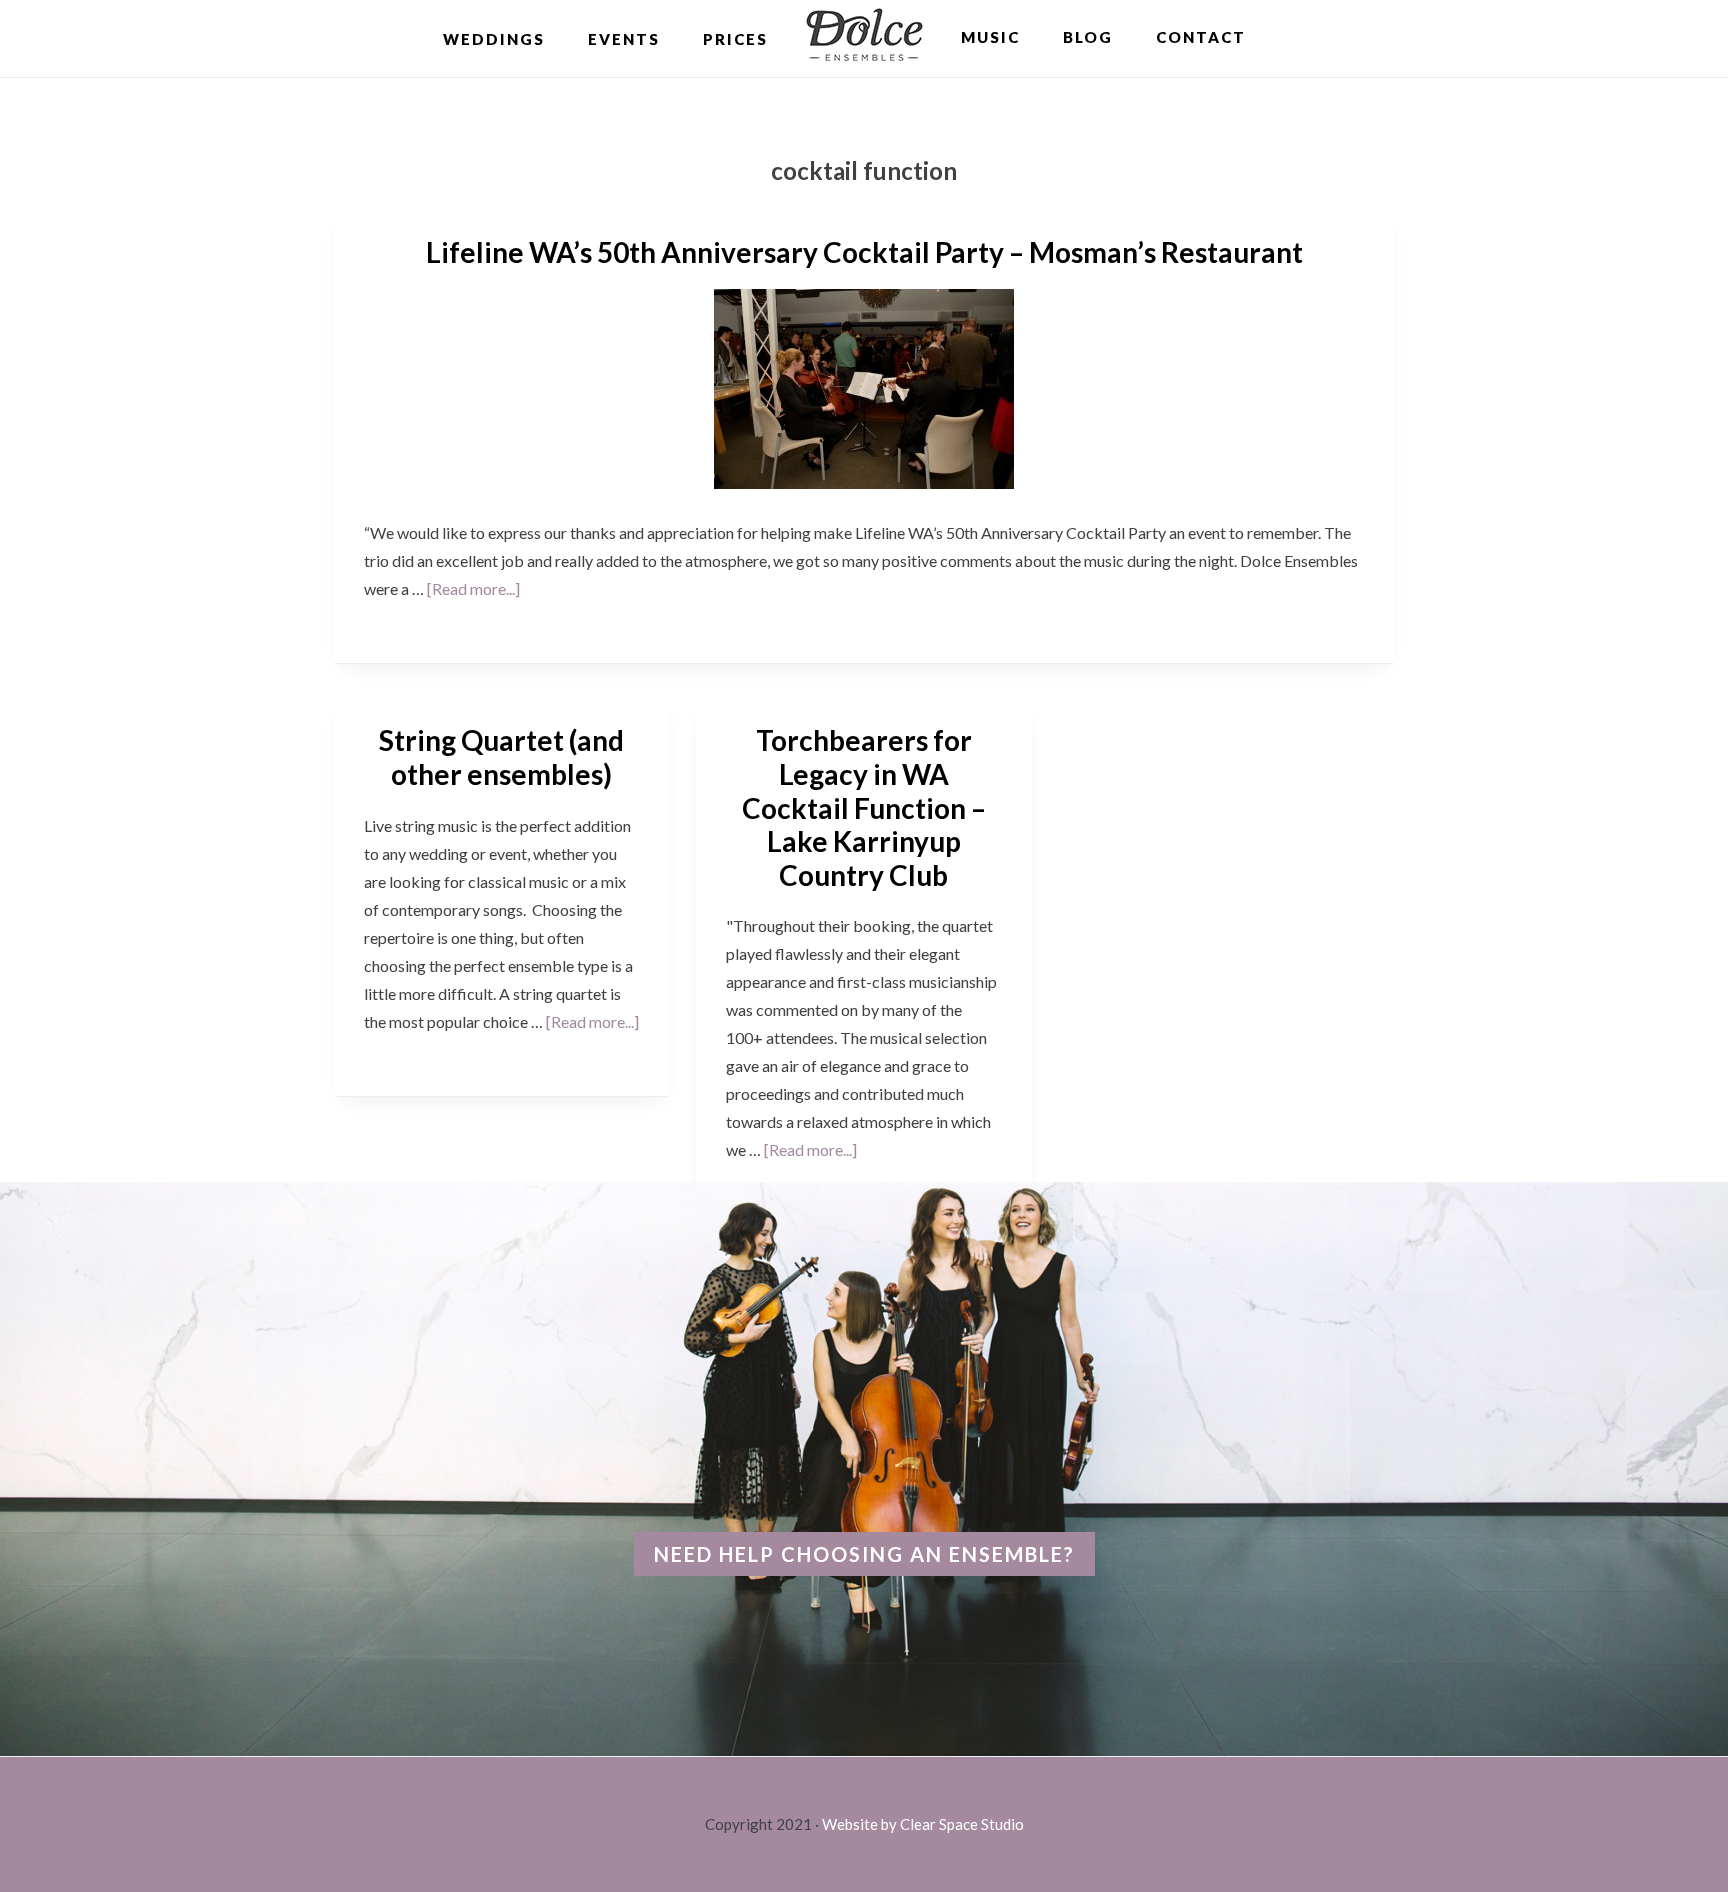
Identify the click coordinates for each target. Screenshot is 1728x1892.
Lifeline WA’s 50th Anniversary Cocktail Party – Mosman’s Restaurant (864, 252)
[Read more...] (473, 588)
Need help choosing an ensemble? (864, 1554)
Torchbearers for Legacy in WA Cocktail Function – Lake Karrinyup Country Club (864, 807)
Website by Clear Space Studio (923, 1824)
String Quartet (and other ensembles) (501, 757)
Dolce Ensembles (864, 37)
